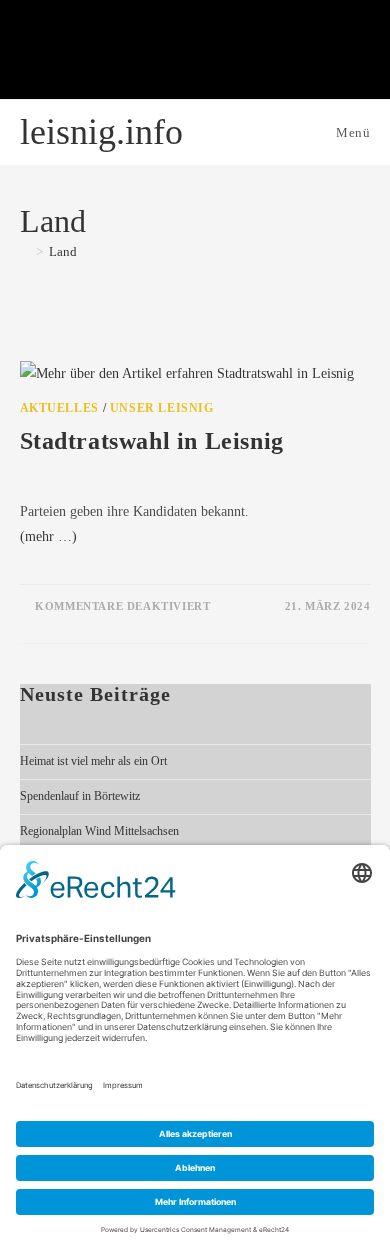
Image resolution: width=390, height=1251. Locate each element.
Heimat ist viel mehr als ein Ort (93, 761)
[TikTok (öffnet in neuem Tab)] (245, 53)
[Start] (25, 251)
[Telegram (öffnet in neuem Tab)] (295, 53)
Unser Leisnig (162, 408)
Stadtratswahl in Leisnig (152, 441)
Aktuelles (59, 408)
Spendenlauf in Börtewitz (80, 796)
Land (63, 251)
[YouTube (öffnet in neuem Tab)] (195, 53)
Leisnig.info (101, 132)
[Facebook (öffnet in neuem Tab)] (95, 53)
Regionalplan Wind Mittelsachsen (99, 831)
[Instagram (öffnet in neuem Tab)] (145, 53)
